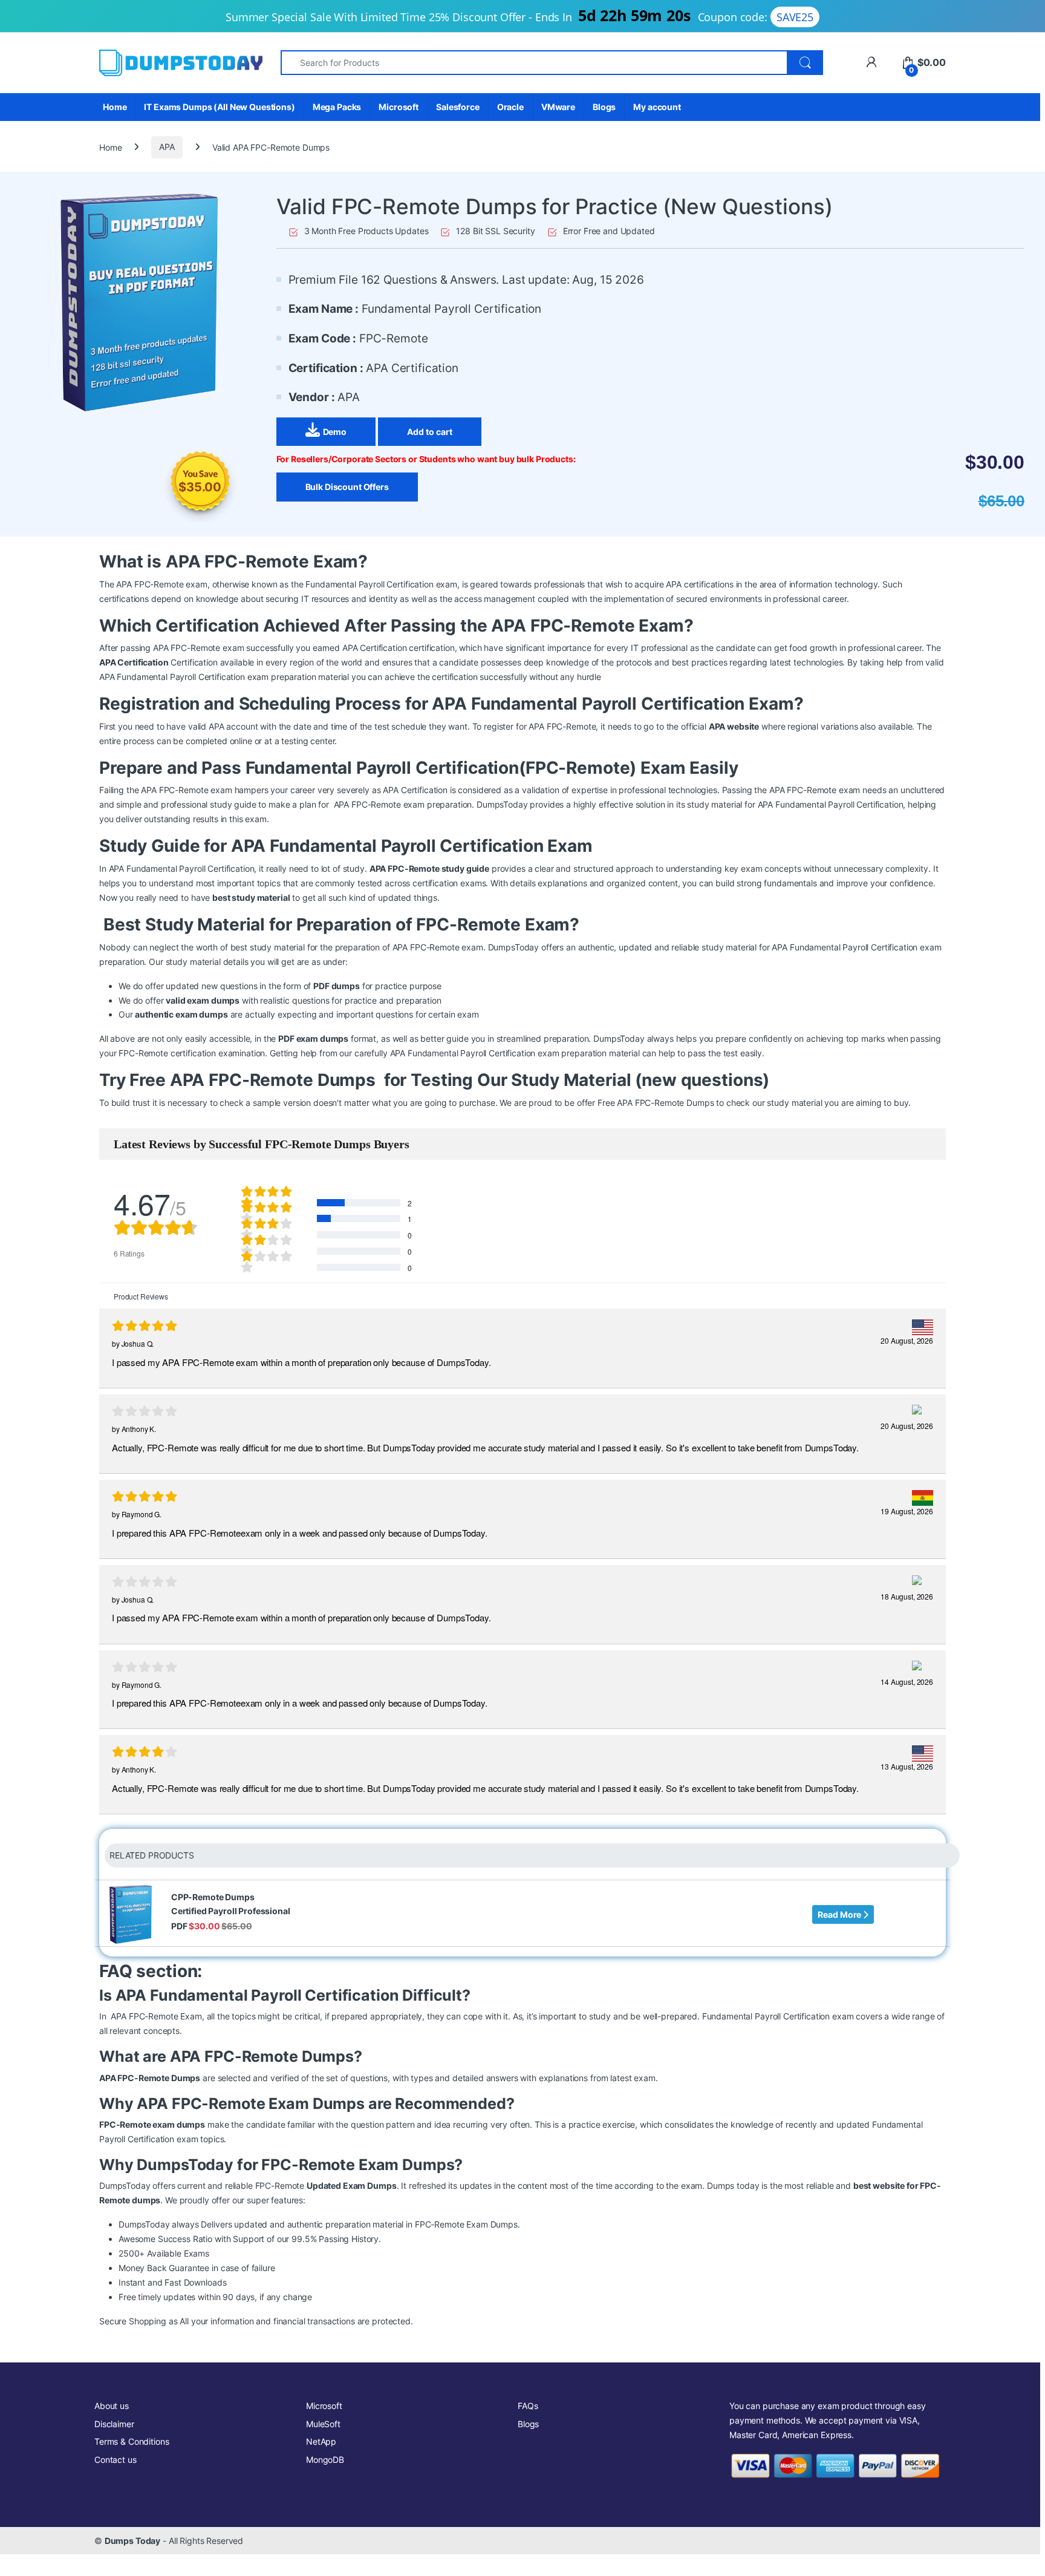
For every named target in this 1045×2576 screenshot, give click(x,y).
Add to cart (430, 432)
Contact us (116, 2460)
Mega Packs (337, 107)
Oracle (510, 107)
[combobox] (534, 63)
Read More (840, 1914)
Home (115, 107)
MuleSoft (323, 2424)
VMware (558, 107)
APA (167, 147)
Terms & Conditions (132, 2441)
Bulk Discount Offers (347, 487)
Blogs (604, 107)
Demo (335, 432)
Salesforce (458, 107)
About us (112, 2406)
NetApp (321, 2441)
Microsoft (399, 107)
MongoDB (325, 2460)
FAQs (528, 2406)
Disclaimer (114, 2424)
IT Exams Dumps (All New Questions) (219, 107)
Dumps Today (132, 2541)
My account (657, 107)
